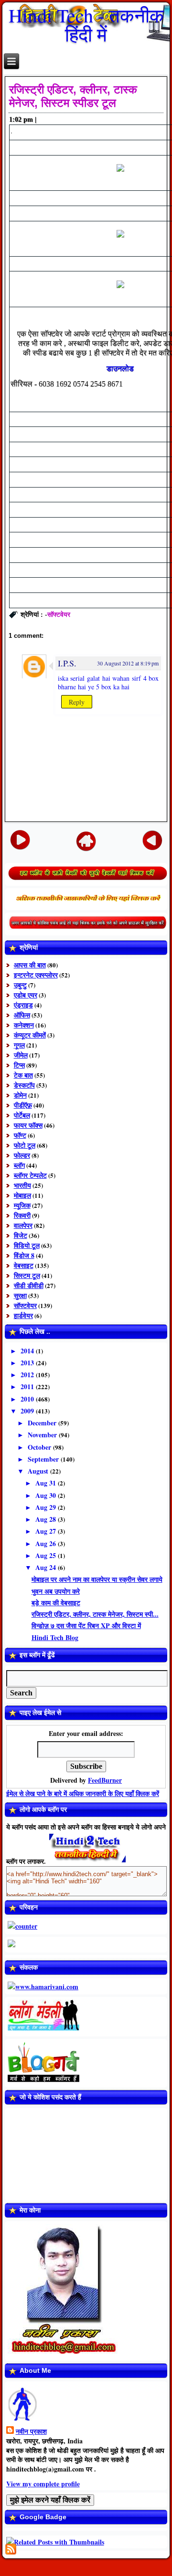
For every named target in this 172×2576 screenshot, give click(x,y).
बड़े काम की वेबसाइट (56, 1603)
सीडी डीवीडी (29, 1285)
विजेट (21, 1235)
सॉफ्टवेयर (59, 614)
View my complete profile (43, 2484)
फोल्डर (22, 1155)
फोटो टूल (25, 1145)
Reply (77, 702)
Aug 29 (47, 1507)
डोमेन (20, 1095)
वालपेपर (23, 1225)
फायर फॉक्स (28, 1125)
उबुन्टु (20, 985)
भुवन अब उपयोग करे (56, 1591)
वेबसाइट (24, 1265)
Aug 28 (47, 1519)
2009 (28, 1411)
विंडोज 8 (24, 1255)
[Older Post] (152, 839)
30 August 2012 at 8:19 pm (128, 663)
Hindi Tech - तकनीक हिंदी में (86, 25)
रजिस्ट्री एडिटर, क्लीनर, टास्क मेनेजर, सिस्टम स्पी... (95, 1614)
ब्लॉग (19, 1165)
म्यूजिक (22, 1205)
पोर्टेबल (22, 1115)
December (43, 1423)
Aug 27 (47, 1531)
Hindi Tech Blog (55, 1637)
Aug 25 (47, 1555)
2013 (28, 1363)
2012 (28, 1375)
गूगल (19, 1045)
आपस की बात (30, 965)
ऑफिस (22, 1015)
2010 (28, 1399)
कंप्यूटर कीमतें (30, 1035)
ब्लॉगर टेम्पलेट (30, 1175)
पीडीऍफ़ (23, 1105)
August (39, 1471)
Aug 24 (47, 1567)
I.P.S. (67, 663)
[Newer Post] (20, 839)
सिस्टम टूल (27, 1275)
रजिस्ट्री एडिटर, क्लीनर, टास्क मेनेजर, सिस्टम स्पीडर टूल (73, 96)
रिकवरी (22, 1215)
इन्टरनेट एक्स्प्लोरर (36, 975)
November (43, 1435)
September (44, 1459)
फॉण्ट (20, 1135)
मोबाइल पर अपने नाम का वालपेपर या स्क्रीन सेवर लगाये (97, 1579)
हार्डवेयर (23, 1315)
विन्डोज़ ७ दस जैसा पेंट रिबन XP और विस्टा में (86, 1626)
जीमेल (21, 1055)
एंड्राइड (23, 1005)
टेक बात (23, 1075)
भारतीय (22, 1185)
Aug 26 (47, 1543)
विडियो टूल (27, 1245)
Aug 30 (47, 1495)
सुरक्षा (20, 1295)
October (40, 1447)
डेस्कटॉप (24, 1085)
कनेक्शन (24, 1025)
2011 (28, 1387)
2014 (28, 1351)
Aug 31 (47, 1483)
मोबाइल (22, 1195)
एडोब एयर (26, 995)
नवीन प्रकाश (31, 2431)
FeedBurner (105, 1780)
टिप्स (19, 1065)
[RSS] (11, 2549)
